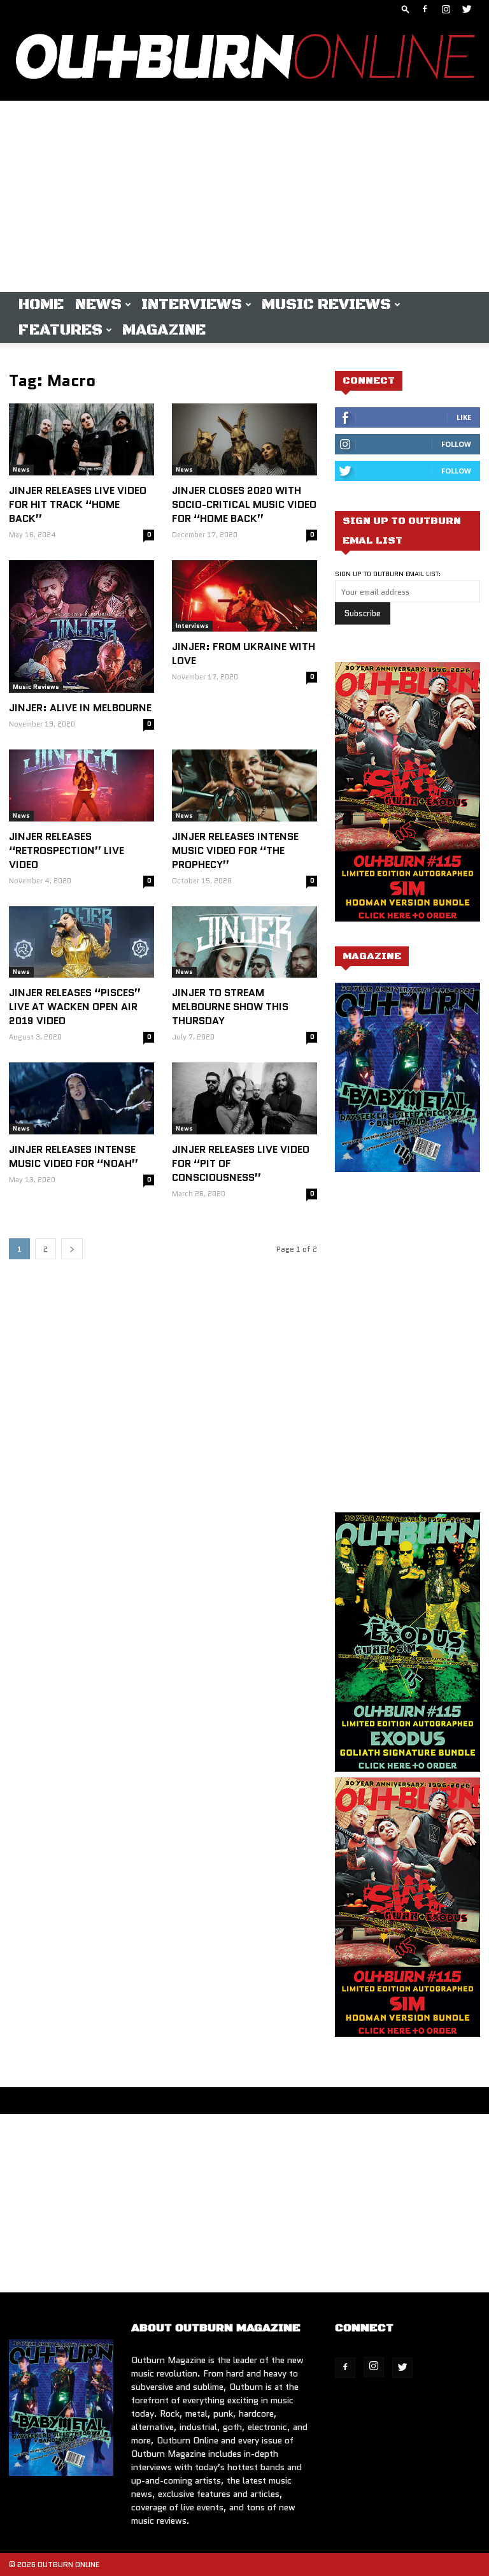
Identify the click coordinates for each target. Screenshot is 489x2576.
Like (464, 417)
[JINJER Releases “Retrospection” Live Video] (81, 785)
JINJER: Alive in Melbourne (80, 708)
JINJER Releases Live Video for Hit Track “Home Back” (78, 504)
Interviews (192, 305)
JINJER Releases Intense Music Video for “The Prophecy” (235, 850)
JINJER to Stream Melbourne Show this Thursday (230, 1007)
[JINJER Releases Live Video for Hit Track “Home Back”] (81, 439)
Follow (456, 444)
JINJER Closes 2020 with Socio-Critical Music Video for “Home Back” (244, 504)
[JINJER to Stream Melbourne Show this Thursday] (244, 942)
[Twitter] (467, 9)
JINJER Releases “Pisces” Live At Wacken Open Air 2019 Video (75, 1007)
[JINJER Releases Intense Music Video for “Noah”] (81, 1098)
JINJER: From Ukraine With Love (244, 654)
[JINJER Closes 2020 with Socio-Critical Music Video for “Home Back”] (244, 439)
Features (60, 330)
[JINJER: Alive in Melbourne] (81, 626)
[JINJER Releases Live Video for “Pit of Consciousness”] (244, 1098)
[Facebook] (425, 9)
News (98, 305)
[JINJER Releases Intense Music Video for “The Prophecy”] (244, 785)
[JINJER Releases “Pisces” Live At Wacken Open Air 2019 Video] (81, 942)
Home (41, 305)
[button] (406, 9)
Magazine (164, 330)
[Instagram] (446, 9)
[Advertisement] (244, 196)
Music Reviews (326, 305)
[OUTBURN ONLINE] (244, 60)
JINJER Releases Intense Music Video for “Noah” (74, 1156)
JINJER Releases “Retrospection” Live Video (67, 850)
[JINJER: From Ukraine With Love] (244, 596)
